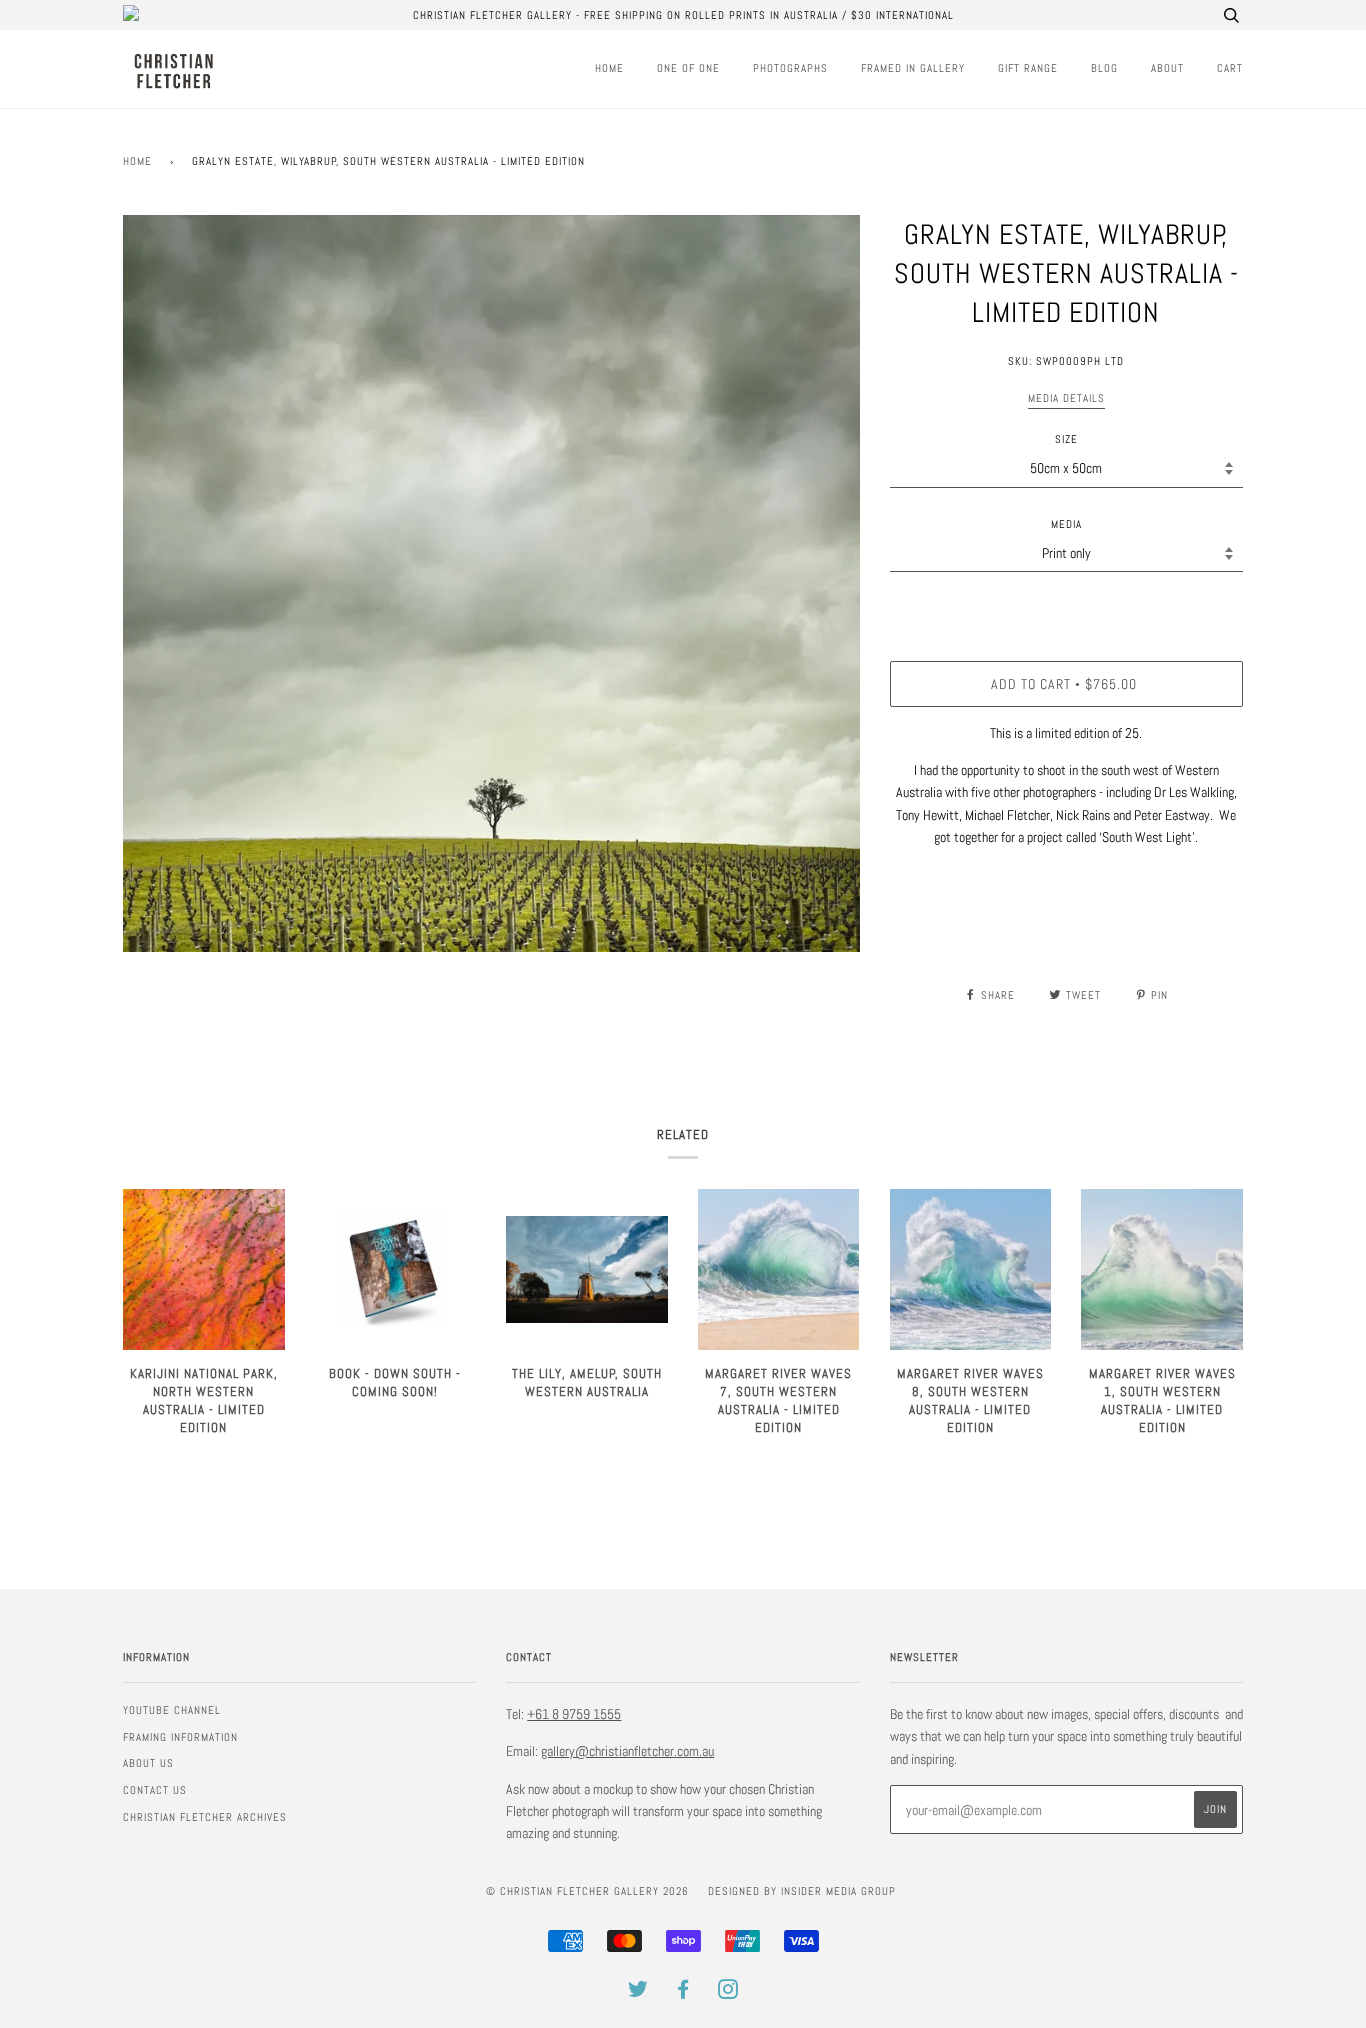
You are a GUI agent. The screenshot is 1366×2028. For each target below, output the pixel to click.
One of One (688, 68)
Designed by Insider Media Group (802, 1891)
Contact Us (155, 1790)
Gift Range (1028, 68)
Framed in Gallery (913, 68)
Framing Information (180, 1737)
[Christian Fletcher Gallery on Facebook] (683, 1993)
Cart (1230, 68)
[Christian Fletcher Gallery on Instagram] (728, 1993)
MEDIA (1066, 524)
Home (609, 68)
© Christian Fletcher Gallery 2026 (587, 1891)
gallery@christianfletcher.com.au (627, 1751)
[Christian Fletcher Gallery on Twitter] (638, 1993)
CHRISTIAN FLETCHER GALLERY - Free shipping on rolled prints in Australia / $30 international (683, 15)
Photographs (790, 68)
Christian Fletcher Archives (205, 1817)
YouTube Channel (172, 1710)
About (1167, 68)
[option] (491, 583)
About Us (148, 1763)
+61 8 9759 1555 (574, 1714)
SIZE (1066, 439)
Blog (1104, 68)
